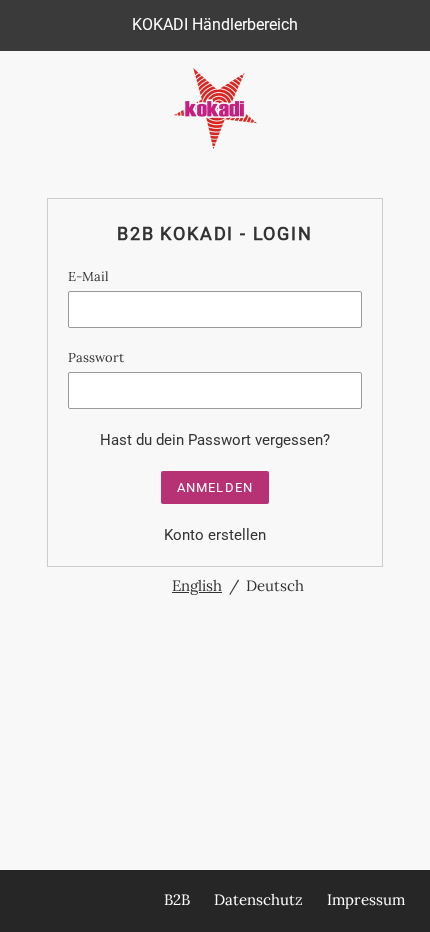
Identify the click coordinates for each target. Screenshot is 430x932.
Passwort (96, 357)
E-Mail (88, 276)
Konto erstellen (215, 535)
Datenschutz (258, 899)
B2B (177, 899)
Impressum (366, 899)
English (197, 585)
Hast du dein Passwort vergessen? (215, 440)
